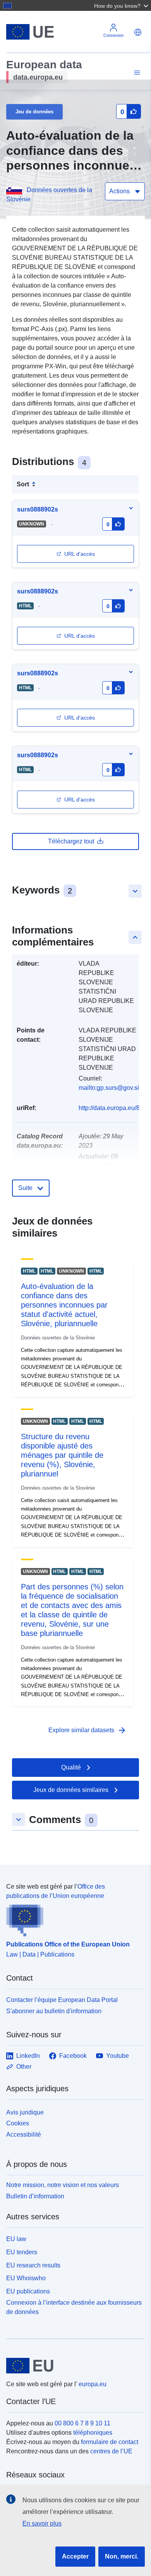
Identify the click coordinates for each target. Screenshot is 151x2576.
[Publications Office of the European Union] (72, 1919)
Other (24, 2067)
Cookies (18, 2123)
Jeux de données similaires (71, 1790)
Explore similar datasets (88, 1730)
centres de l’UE (111, 2451)
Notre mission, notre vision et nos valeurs (63, 2185)
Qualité (71, 1767)
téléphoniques (93, 2433)
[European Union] (73, 2366)
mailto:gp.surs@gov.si (109, 1088)
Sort (23, 484)
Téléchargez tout (71, 841)
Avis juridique (25, 2112)
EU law (16, 2239)
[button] (122, 5)
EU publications (28, 2291)
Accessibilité (24, 2135)
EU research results (33, 2265)
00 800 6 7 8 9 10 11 (82, 2423)
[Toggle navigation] (136, 73)
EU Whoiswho (26, 2278)
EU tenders (22, 2252)
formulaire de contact (110, 2442)
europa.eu (93, 2384)
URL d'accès (80, 554)
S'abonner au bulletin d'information (54, 2011)
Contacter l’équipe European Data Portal (62, 2000)
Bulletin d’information (35, 2196)
